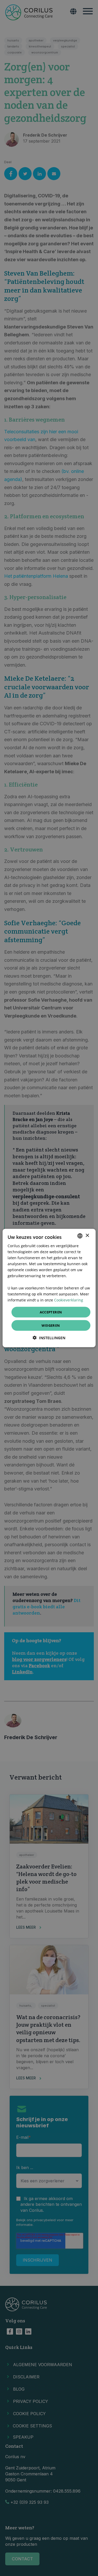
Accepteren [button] (51, 1312)
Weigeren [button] (51, 1325)
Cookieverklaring (69, 1300)
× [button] (87, 1236)
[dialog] (49, 1288)
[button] (49, 1338)
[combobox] (80, 1236)
